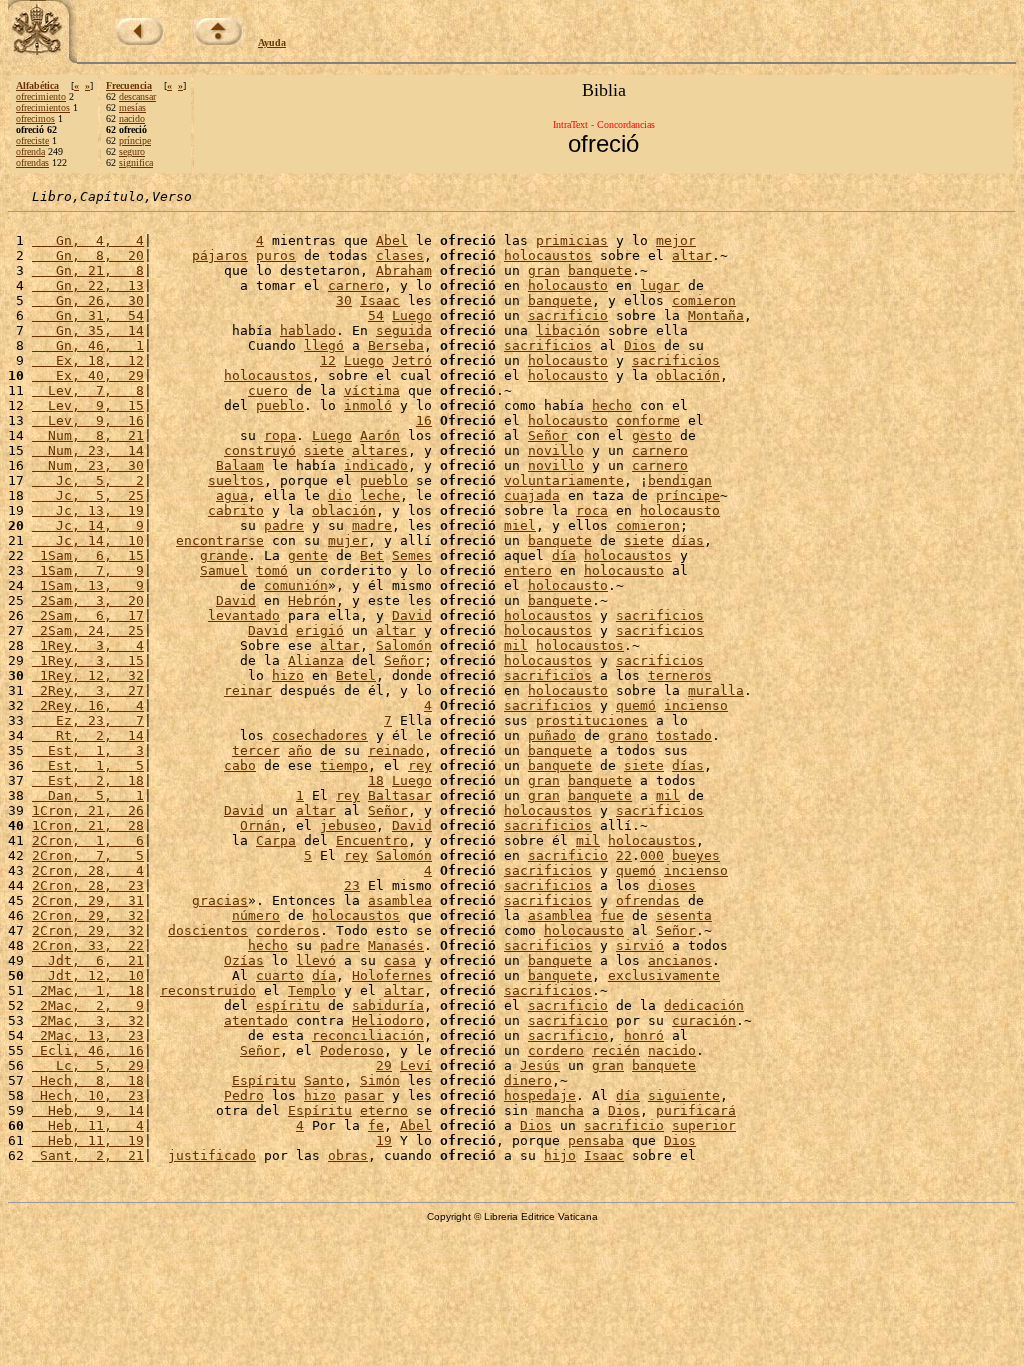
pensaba (596, 1140)
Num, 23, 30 (88, 465)
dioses (672, 885)
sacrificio (568, 315)
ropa (280, 435)
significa (136, 162)
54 (376, 315)
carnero (356, 285)
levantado (244, 615)
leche (380, 495)
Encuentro (372, 840)
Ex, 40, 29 (88, 375)
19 (384, 1140)
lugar (660, 285)
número (256, 915)
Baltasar (400, 795)
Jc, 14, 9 (88, 525)
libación (568, 330)
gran (544, 270)
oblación (688, 375)
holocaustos (548, 255)
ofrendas (32, 162)
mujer (348, 540)
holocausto (568, 285)
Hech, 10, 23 (88, 1095)
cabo (240, 765)
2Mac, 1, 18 (88, 990)
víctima (372, 390)
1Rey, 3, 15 (88, 660)
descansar (137, 96)
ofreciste (32, 140)
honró (644, 1035)
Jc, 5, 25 (88, 495)
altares (380, 450)
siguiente (684, 1095)
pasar (364, 1095)
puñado (552, 735)
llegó (324, 345)
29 (384, 1065)
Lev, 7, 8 (88, 390)
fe (376, 1125)
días (688, 540)
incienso (696, 705)
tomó (272, 570)
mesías (132, 107)
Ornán (260, 825)
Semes (412, 555)
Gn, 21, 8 (88, 270)
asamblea (400, 900)
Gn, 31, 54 (88, 315)
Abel (392, 240)
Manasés (396, 945)
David (236, 600)
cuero (268, 390)
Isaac (380, 300)
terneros (680, 675)
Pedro (244, 1095)
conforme (648, 420)
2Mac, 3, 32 (88, 1020)
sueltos (236, 480)
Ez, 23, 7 (88, 720)
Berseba (396, 345)
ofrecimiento (41, 96)
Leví (416, 1065)
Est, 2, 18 (88, 780)
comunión (296, 585)
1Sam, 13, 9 (88, 585)
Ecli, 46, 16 (88, 1050)
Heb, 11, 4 (88, 1125)
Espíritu (264, 1080)
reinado (396, 750)
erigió (320, 630)
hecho (612, 405)
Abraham (404, 270)
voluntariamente (564, 480)
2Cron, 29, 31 (88, 900)
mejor (676, 240)
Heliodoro (388, 1020)
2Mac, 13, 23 (88, 1035)
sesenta (684, 915)
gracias (220, 900)
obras (348, 1155)
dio (340, 495)
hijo (560, 1155)
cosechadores (320, 735)
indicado (376, 465)
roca (592, 510)
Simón (380, 1080)
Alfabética (37, 85)
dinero (528, 1080)
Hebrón (312, 600)
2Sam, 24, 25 (88, 630)
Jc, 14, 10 (88, 540)
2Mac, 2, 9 (88, 1005)
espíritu (288, 1005)
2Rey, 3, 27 (88, 690)
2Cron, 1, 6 (88, 840)
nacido (132, 118)
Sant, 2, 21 (88, 1155)
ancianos (680, 960)
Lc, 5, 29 (88, 1065)
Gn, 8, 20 (88, 255)
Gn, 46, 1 (88, 345)
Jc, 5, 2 (88, 480)
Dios (640, 345)
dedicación (704, 1005)
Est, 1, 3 (88, 750)
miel (520, 525)
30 (344, 300)
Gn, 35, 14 (88, 330)
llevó (316, 960)
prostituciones (592, 720)
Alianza (316, 660)
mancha (560, 1110)
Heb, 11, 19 (88, 1140)
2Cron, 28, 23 (88, 885)
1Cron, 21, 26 (88, 810)
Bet (372, 555)
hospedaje (540, 1095)
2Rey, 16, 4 (88, 705)
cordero (556, 1050)
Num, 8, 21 (88, 435)
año (300, 750)
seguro (132, 151)
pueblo (280, 405)
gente (308, 555)
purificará (696, 1110)
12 (328, 360)
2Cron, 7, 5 (88, 855)
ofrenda (30, 151)
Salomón (404, 645)
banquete (600, 270)
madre (372, 525)
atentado (256, 1020)
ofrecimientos (43, 107)
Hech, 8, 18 (88, 1080)
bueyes (696, 855)
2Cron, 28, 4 (88, 870)
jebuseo (348, 825)
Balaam (240, 465)
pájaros (220, 255)
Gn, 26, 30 (88, 300)
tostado (684, 735)
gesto (652, 435)
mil (516, 645)
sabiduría (388, 1005)
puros (276, 255)
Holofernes (392, 975)
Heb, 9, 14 (88, 1110)
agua (232, 495)
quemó (636, 705)
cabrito (236, 510)
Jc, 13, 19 (88, 510)
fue (612, 915)
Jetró (412, 360)
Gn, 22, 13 (88, 285)
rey (420, 765)
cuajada (532, 495)
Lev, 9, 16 (88, 420)
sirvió (640, 945)
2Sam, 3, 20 (88, 600)
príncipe (135, 140)
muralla (716, 690)
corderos (288, 930)
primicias (572, 240)
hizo (288, 675)
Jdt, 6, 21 (88, 960)
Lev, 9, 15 (88, 405)
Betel (356, 675)
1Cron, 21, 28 (88, 825)
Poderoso (352, 1050)
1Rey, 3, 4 (88, 645)
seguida (404, 330)
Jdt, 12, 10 (88, 975)
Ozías (244, 960)
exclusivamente (664, 975)
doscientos (208, 930)
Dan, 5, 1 (88, 795)
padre (284, 525)
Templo (312, 990)
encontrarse (220, 540)
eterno (384, 1110)
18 (376, 780)
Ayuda (272, 42)
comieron (704, 300)
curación (704, 1020)
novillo (556, 450)
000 (652, 855)
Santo (324, 1080)
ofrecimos (35, 118)
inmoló (368, 405)
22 (624, 855)
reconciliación (368, 1035)
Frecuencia (129, 85)
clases (400, 255)
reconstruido (208, 990)
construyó (260, 450)
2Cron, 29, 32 (88, 915)
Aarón (380, 435)
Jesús (540, 1065)
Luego (412, 315)
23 (352, 885)
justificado (212, 1155)
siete (324, 450)
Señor (548, 435)
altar (692, 255)
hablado (308, 330)
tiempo (344, 765)
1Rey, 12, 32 (88, 675)
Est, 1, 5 (88, 765)
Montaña (716, 315)
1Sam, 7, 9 (88, 570)
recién (616, 1050)
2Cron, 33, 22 (88, 945)
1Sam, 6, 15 (88, 555)
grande (224, 555)
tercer (256, 750)
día (564, 555)
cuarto (280, 975)
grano (628, 735)
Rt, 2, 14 (88, 735)
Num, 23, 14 (88, 450)
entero (528, 570)
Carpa (276, 840)
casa (400, 960)
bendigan (680, 480)
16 (424, 420)
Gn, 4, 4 (88, 240)
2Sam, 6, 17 (88, 615)
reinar (248, 690)
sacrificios (548, 345)
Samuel (224, 570)
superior (704, 1125)
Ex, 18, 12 (88, 360)
